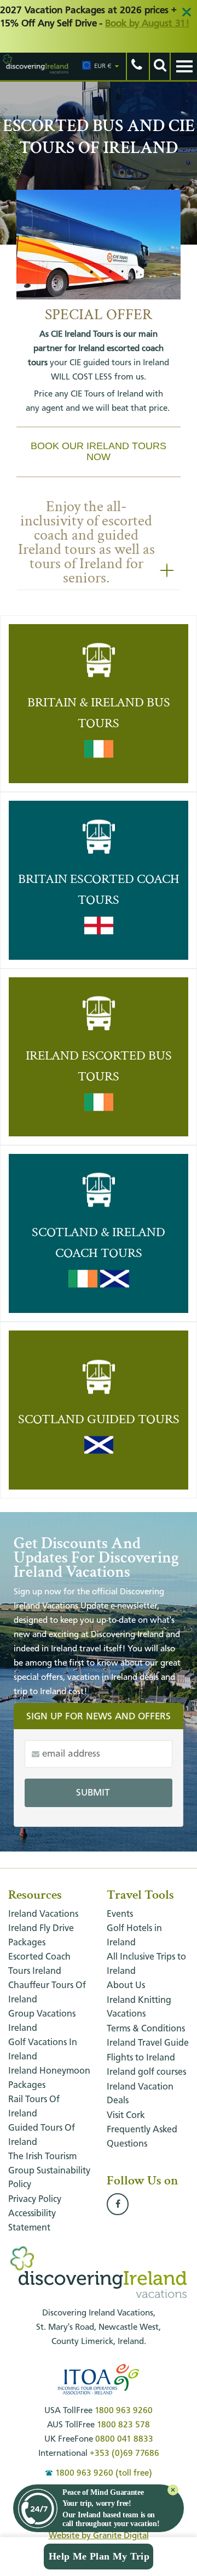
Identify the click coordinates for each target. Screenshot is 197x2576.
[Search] (159, 66)
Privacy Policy (35, 2199)
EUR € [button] (103, 66)
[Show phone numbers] (136, 66)
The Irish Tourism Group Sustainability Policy (49, 2171)
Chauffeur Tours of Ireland (47, 1993)
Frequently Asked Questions (142, 2137)
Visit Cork (126, 2116)
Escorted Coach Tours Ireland (39, 1964)
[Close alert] (187, 12)
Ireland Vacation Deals (140, 2094)
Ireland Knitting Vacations (139, 2008)
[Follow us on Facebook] (118, 2205)
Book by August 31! (147, 24)
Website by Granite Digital (99, 2536)
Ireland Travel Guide (148, 2043)
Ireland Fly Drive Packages (41, 1936)
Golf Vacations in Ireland (43, 2050)
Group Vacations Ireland (42, 2021)
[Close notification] (173, 2490)
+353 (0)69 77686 (124, 2454)
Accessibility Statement (32, 2221)
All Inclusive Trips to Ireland (146, 1964)
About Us (126, 1986)
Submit (93, 1793)
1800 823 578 (123, 2425)
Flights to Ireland (141, 2058)
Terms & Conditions (146, 2029)
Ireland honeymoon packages (49, 2078)
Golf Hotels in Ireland (134, 1936)
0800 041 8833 (124, 2439)
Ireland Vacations (43, 1914)
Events (120, 1914)
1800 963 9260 (124, 2411)
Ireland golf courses (146, 2072)
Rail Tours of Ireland (34, 2107)
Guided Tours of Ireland (42, 2135)
